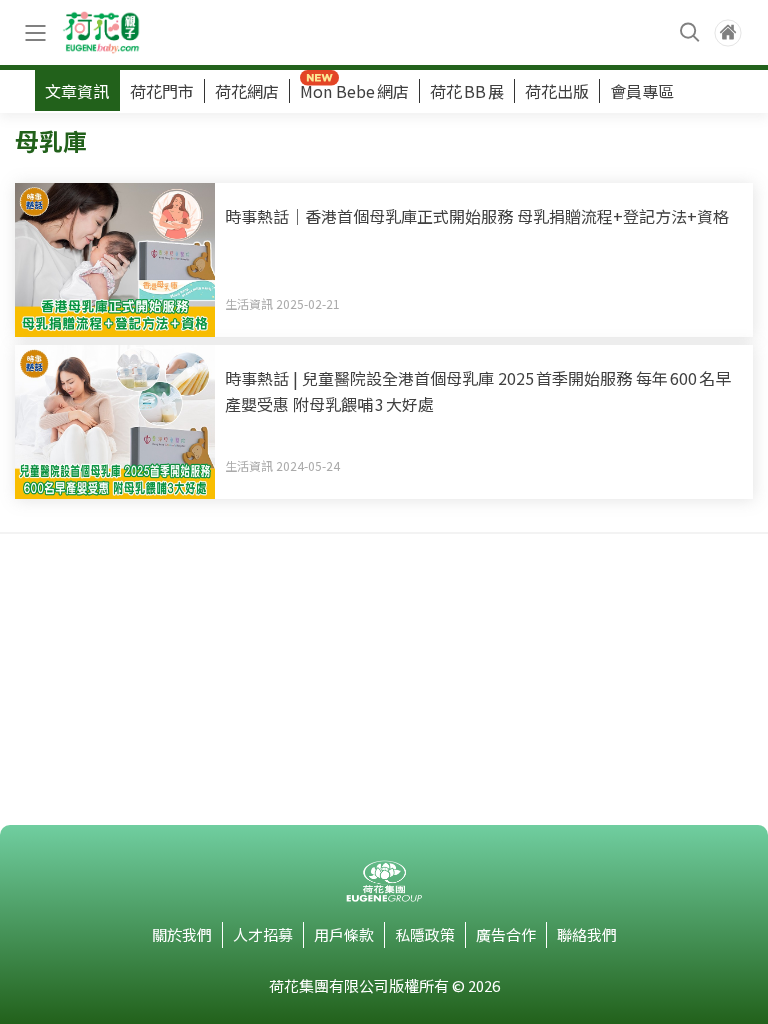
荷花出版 (557, 91)
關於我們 (182, 934)
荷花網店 (247, 91)
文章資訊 (77, 91)
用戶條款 (344, 934)
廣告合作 (506, 934)
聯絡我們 (587, 934)
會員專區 (642, 91)
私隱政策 (425, 934)
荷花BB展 (467, 91)
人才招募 (263, 934)
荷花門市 (162, 91)
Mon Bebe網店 (354, 91)
